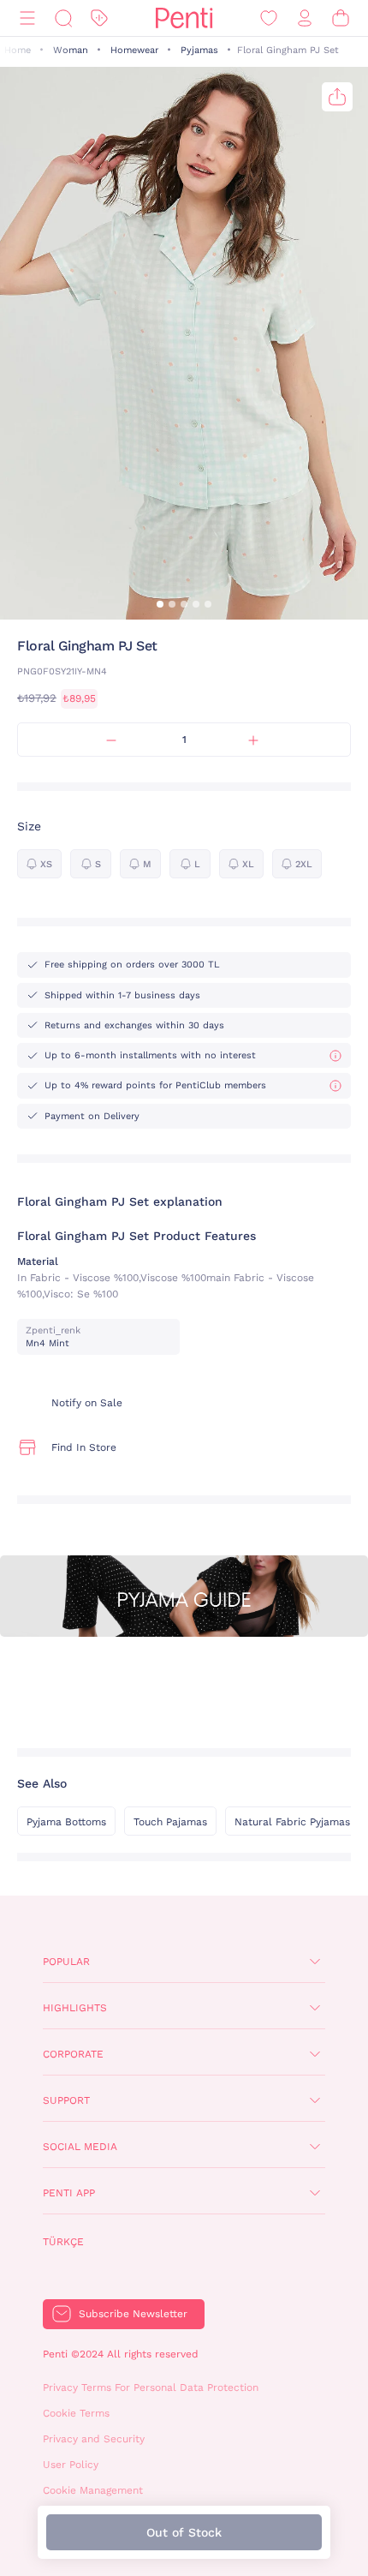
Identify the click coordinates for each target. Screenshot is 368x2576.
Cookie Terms (76, 2413)
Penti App (69, 2193)
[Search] (63, 18)
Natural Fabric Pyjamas (292, 1822)
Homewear (134, 50)
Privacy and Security (94, 2439)
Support (66, 2100)
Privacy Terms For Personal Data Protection (151, 2387)
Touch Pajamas (170, 1822)
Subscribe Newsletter (133, 2314)
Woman (71, 50)
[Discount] (99, 18)
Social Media (80, 2147)
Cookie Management (93, 2490)
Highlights (75, 2008)
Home (18, 50)
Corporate (73, 2054)
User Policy (71, 2465)
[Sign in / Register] (305, 18)
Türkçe (63, 2242)
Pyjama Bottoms (66, 1822)
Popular (66, 1962)
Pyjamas (199, 50)
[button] (160, 604)
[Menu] (27, 18)
